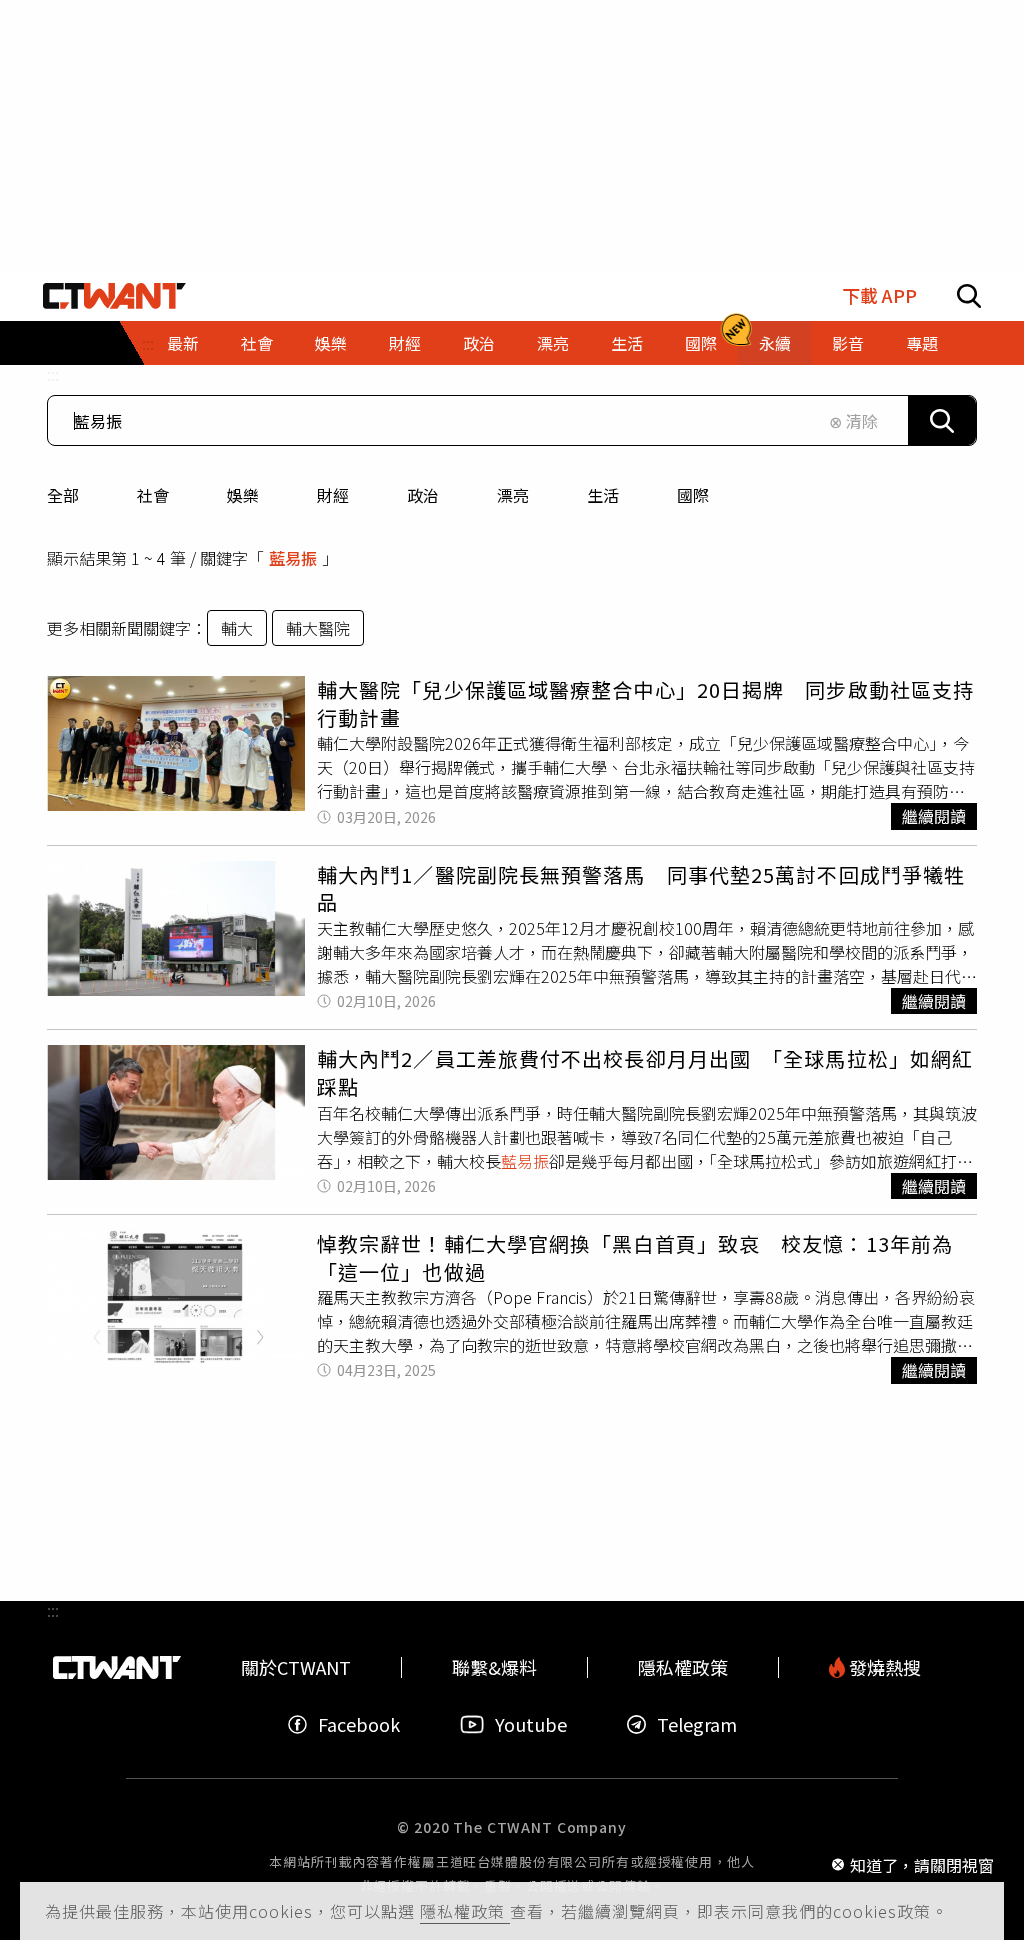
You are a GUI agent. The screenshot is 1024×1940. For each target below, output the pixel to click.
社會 (153, 495)
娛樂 (243, 495)
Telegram (697, 1724)
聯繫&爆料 (494, 1667)
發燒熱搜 (883, 1667)
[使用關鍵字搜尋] (942, 420)
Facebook (359, 1724)
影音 (848, 343)
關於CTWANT (296, 1667)
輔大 (237, 628)
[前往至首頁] (114, 296)
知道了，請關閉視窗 (922, 1864)
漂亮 (513, 495)
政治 (423, 495)
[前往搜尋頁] (969, 296)
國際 (693, 495)
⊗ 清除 (853, 421)
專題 (922, 343)
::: (53, 374)
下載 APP (879, 295)
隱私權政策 (465, 1911)
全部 (63, 495)
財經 (333, 495)
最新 (183, 343)
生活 (603, 495)
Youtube (531, 1724)
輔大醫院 (318, 628)
